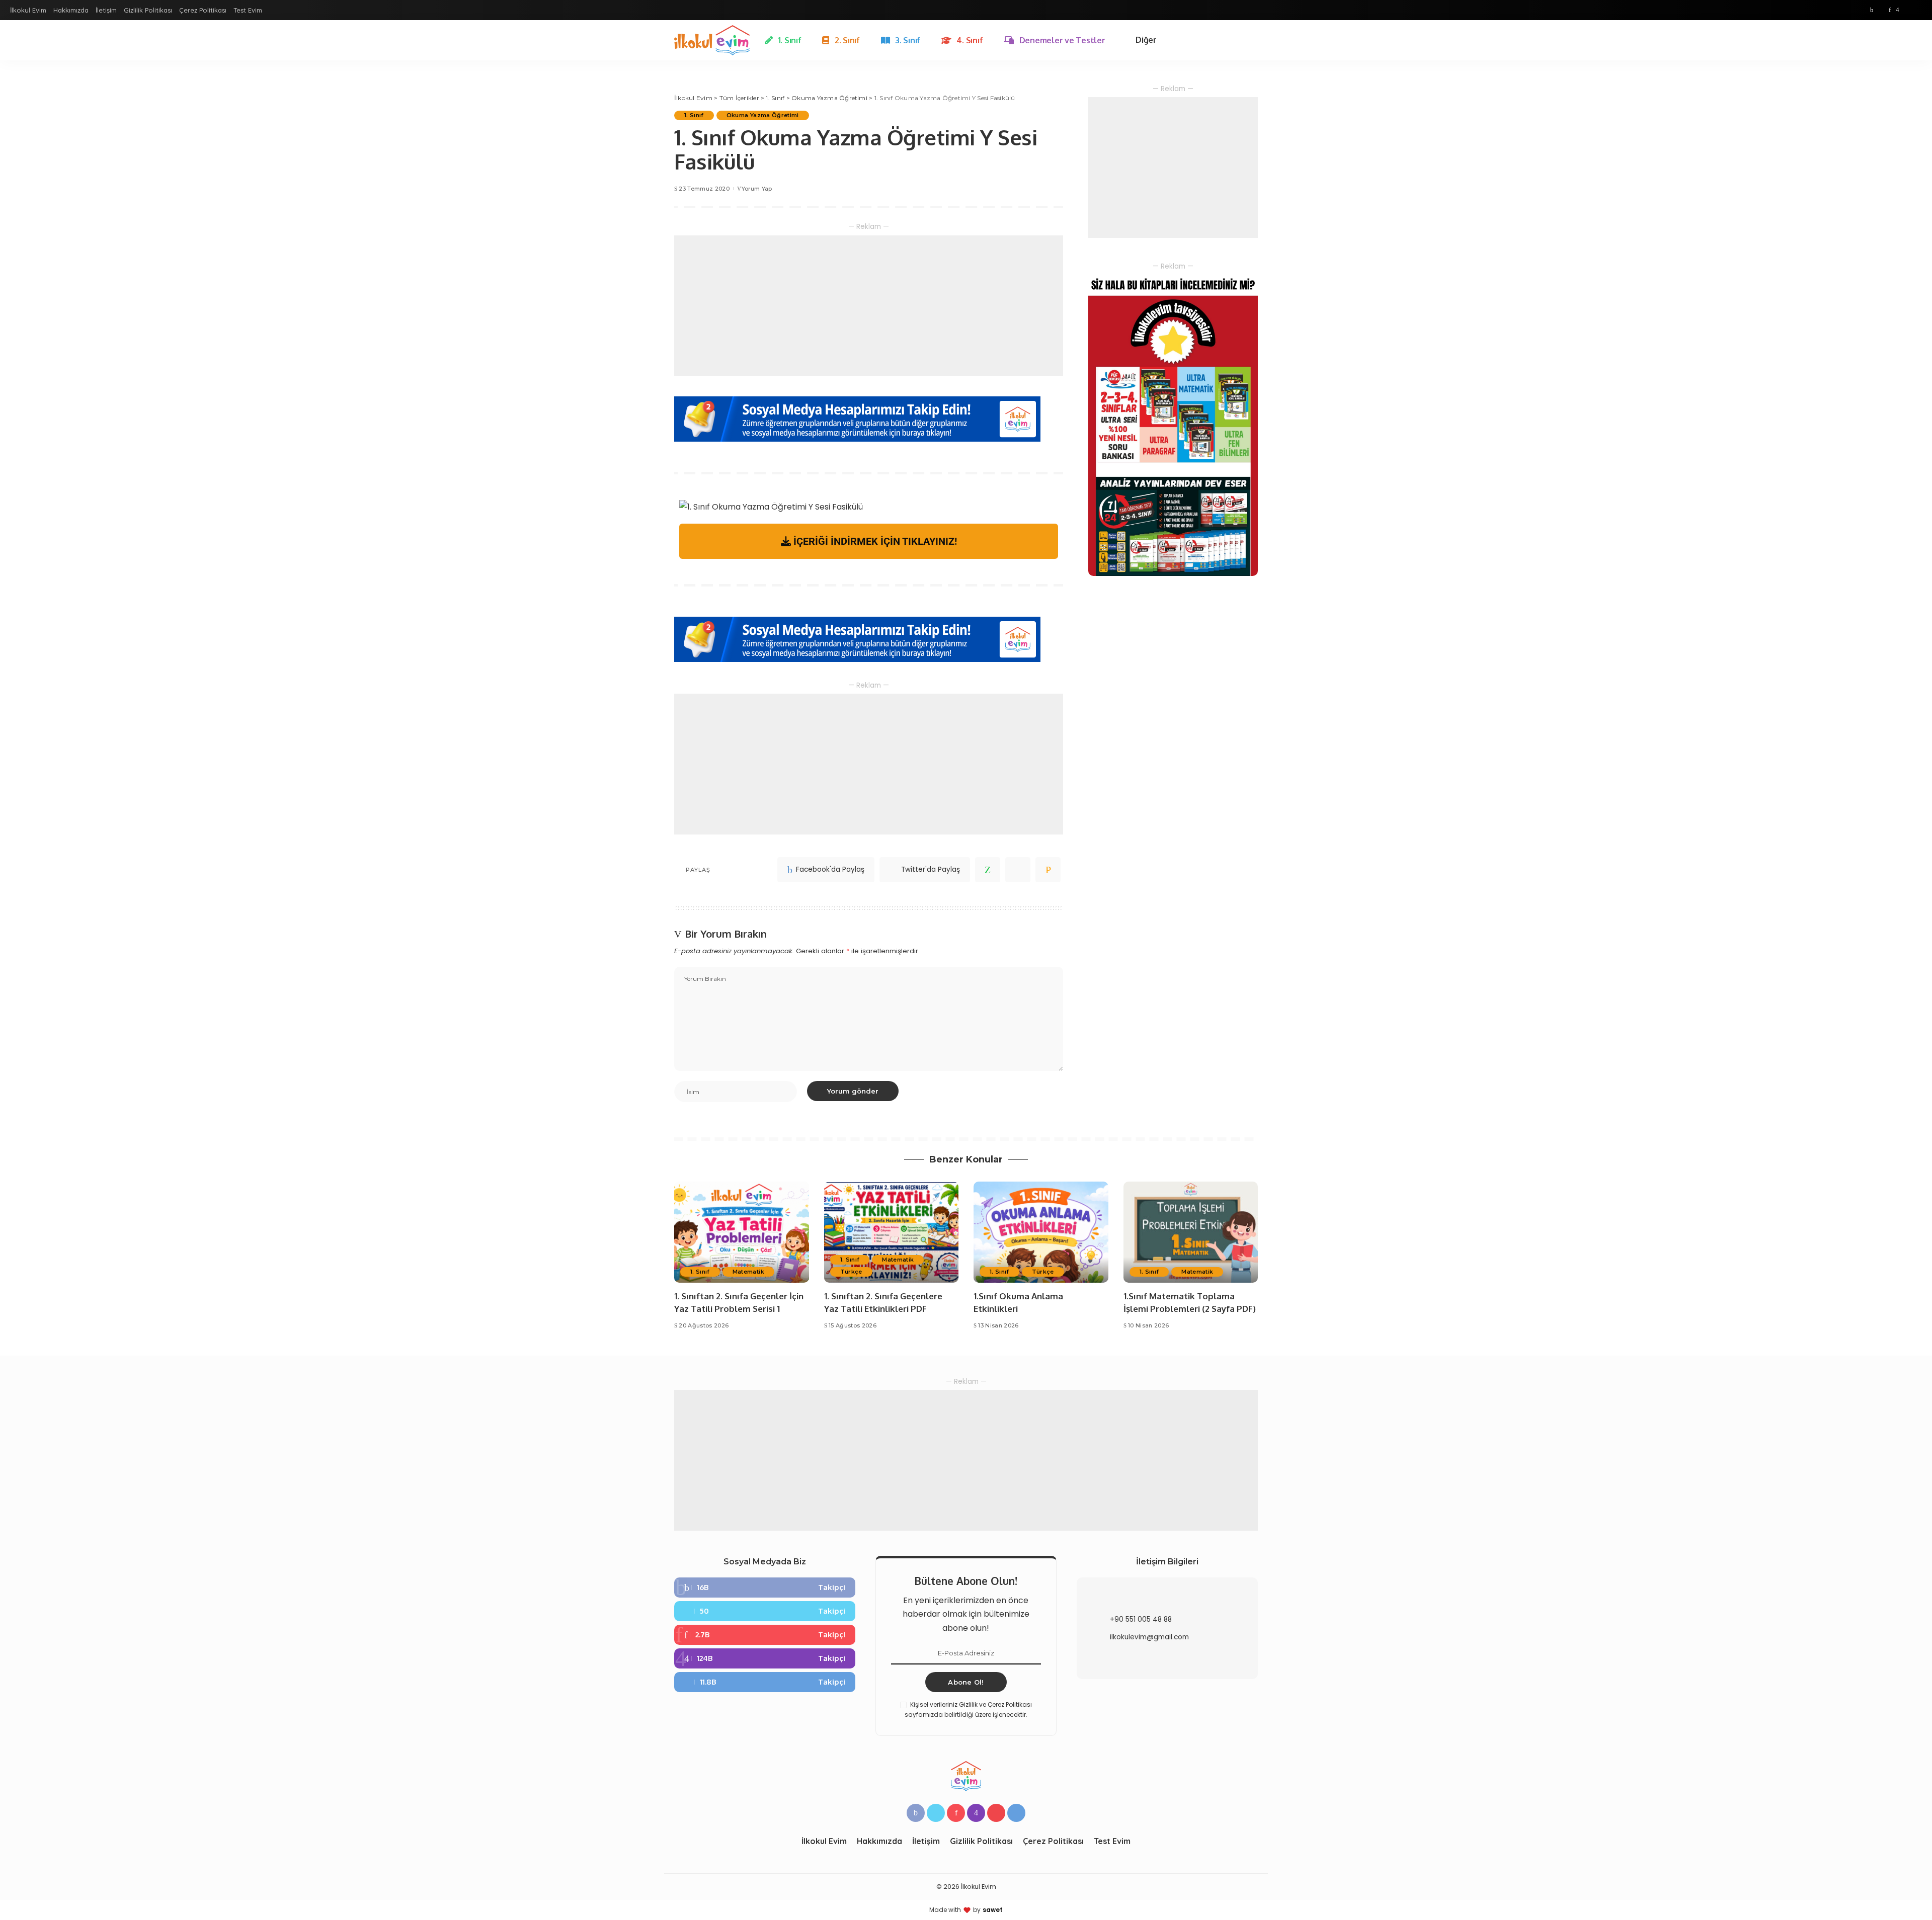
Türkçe (851, 1272)
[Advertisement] (869, 306)
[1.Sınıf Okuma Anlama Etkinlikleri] (1041, 1232)
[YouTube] (1907, 10)
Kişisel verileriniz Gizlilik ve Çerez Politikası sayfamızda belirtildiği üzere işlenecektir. (968, 1709)
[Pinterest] (1890, 10)
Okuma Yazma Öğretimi (763, 115)
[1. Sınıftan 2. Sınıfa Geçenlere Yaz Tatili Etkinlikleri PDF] (892, 1232)
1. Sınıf (694, 115)
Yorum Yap (757, 189)
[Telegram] (1917, 10)
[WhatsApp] (988, 870)
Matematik (748, 1272)
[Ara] (1252, 40)
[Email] (1048, 870)
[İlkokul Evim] (712, 40)
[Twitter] (1881, 10)
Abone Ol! (966, 1682)
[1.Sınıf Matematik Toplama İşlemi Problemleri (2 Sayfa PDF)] (1191, 1232)
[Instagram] (1898, 10)
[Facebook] (1872, 10)
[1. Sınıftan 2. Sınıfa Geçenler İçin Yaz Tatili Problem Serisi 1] (742, 1232)
